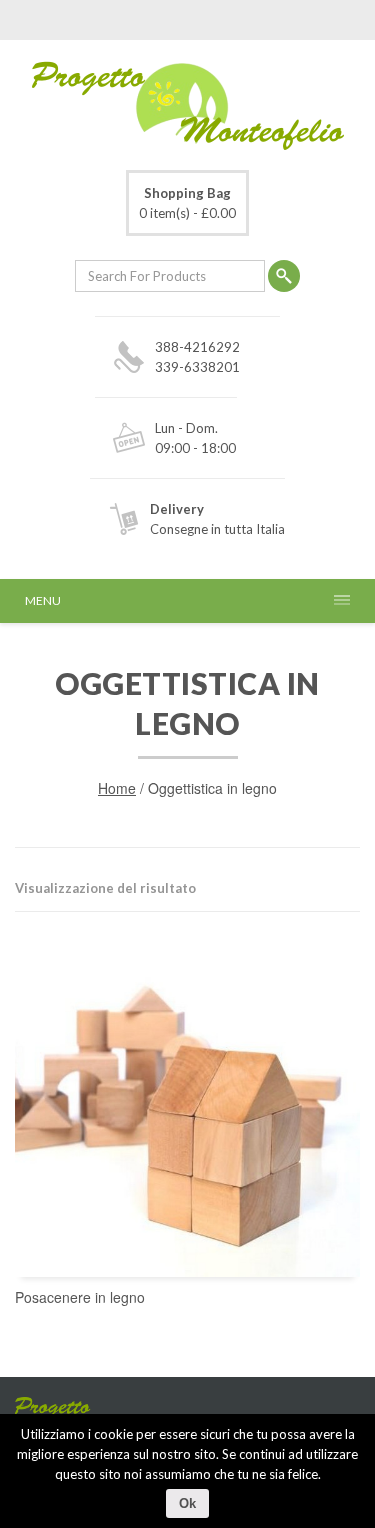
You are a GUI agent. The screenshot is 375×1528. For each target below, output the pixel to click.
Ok (187, 1503)
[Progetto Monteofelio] (90, 1407)
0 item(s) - (187, 203)
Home (117, 788)
